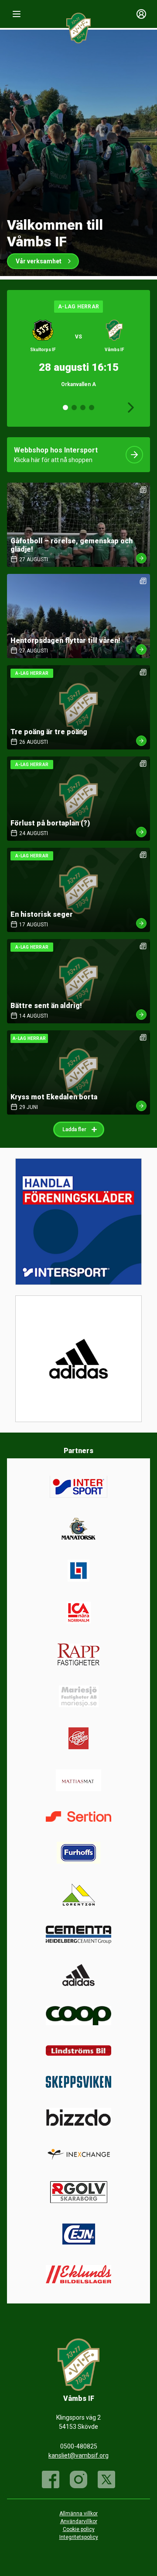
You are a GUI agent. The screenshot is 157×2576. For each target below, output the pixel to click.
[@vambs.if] (78, 2479)
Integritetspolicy (79, 2537)
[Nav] (17, 14)
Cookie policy (79, 2529)
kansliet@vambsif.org (78, 2455)
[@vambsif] (106, 2479)
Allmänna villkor (78, 2514)
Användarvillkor (79, 2521)
